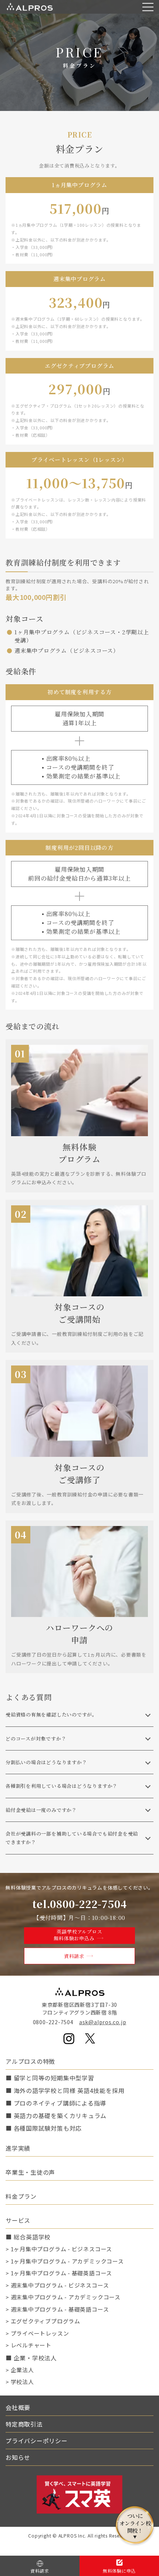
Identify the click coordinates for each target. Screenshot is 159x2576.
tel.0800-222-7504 (79, 1904)
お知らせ (18, 2457)
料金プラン (21, 2196)
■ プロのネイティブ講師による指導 (56, 2103)
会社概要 (18, 2407)
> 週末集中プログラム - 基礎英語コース (57, 2309)
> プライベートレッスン (37, 2333)
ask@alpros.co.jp (103, 2022)
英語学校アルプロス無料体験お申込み (78, 1935)
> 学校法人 (20, 2382)
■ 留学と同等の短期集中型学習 (50, 2078)
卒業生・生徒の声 (30, 2172)
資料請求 (74, 1956)
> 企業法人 (20, 2370)
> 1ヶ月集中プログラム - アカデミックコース (65, 2261)
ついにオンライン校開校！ (135, 2525)
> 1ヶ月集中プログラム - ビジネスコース (59, 2249)
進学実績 (18, 2148)
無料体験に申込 (119, 2571)
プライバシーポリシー (37, 2441)
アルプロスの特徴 (30, 2061)
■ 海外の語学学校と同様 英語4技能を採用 (65, 2090)
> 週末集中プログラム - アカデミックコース (63, 2297)
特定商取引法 (24, 2424)
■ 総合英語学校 (28, 2237)
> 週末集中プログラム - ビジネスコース (57, 2285)
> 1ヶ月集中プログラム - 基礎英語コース (59, 2273)
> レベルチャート (28, 2345)
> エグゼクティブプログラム (43, 2321)
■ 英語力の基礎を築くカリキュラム (56, 2116)
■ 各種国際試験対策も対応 (44, 2128)
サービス (18, 2220)
